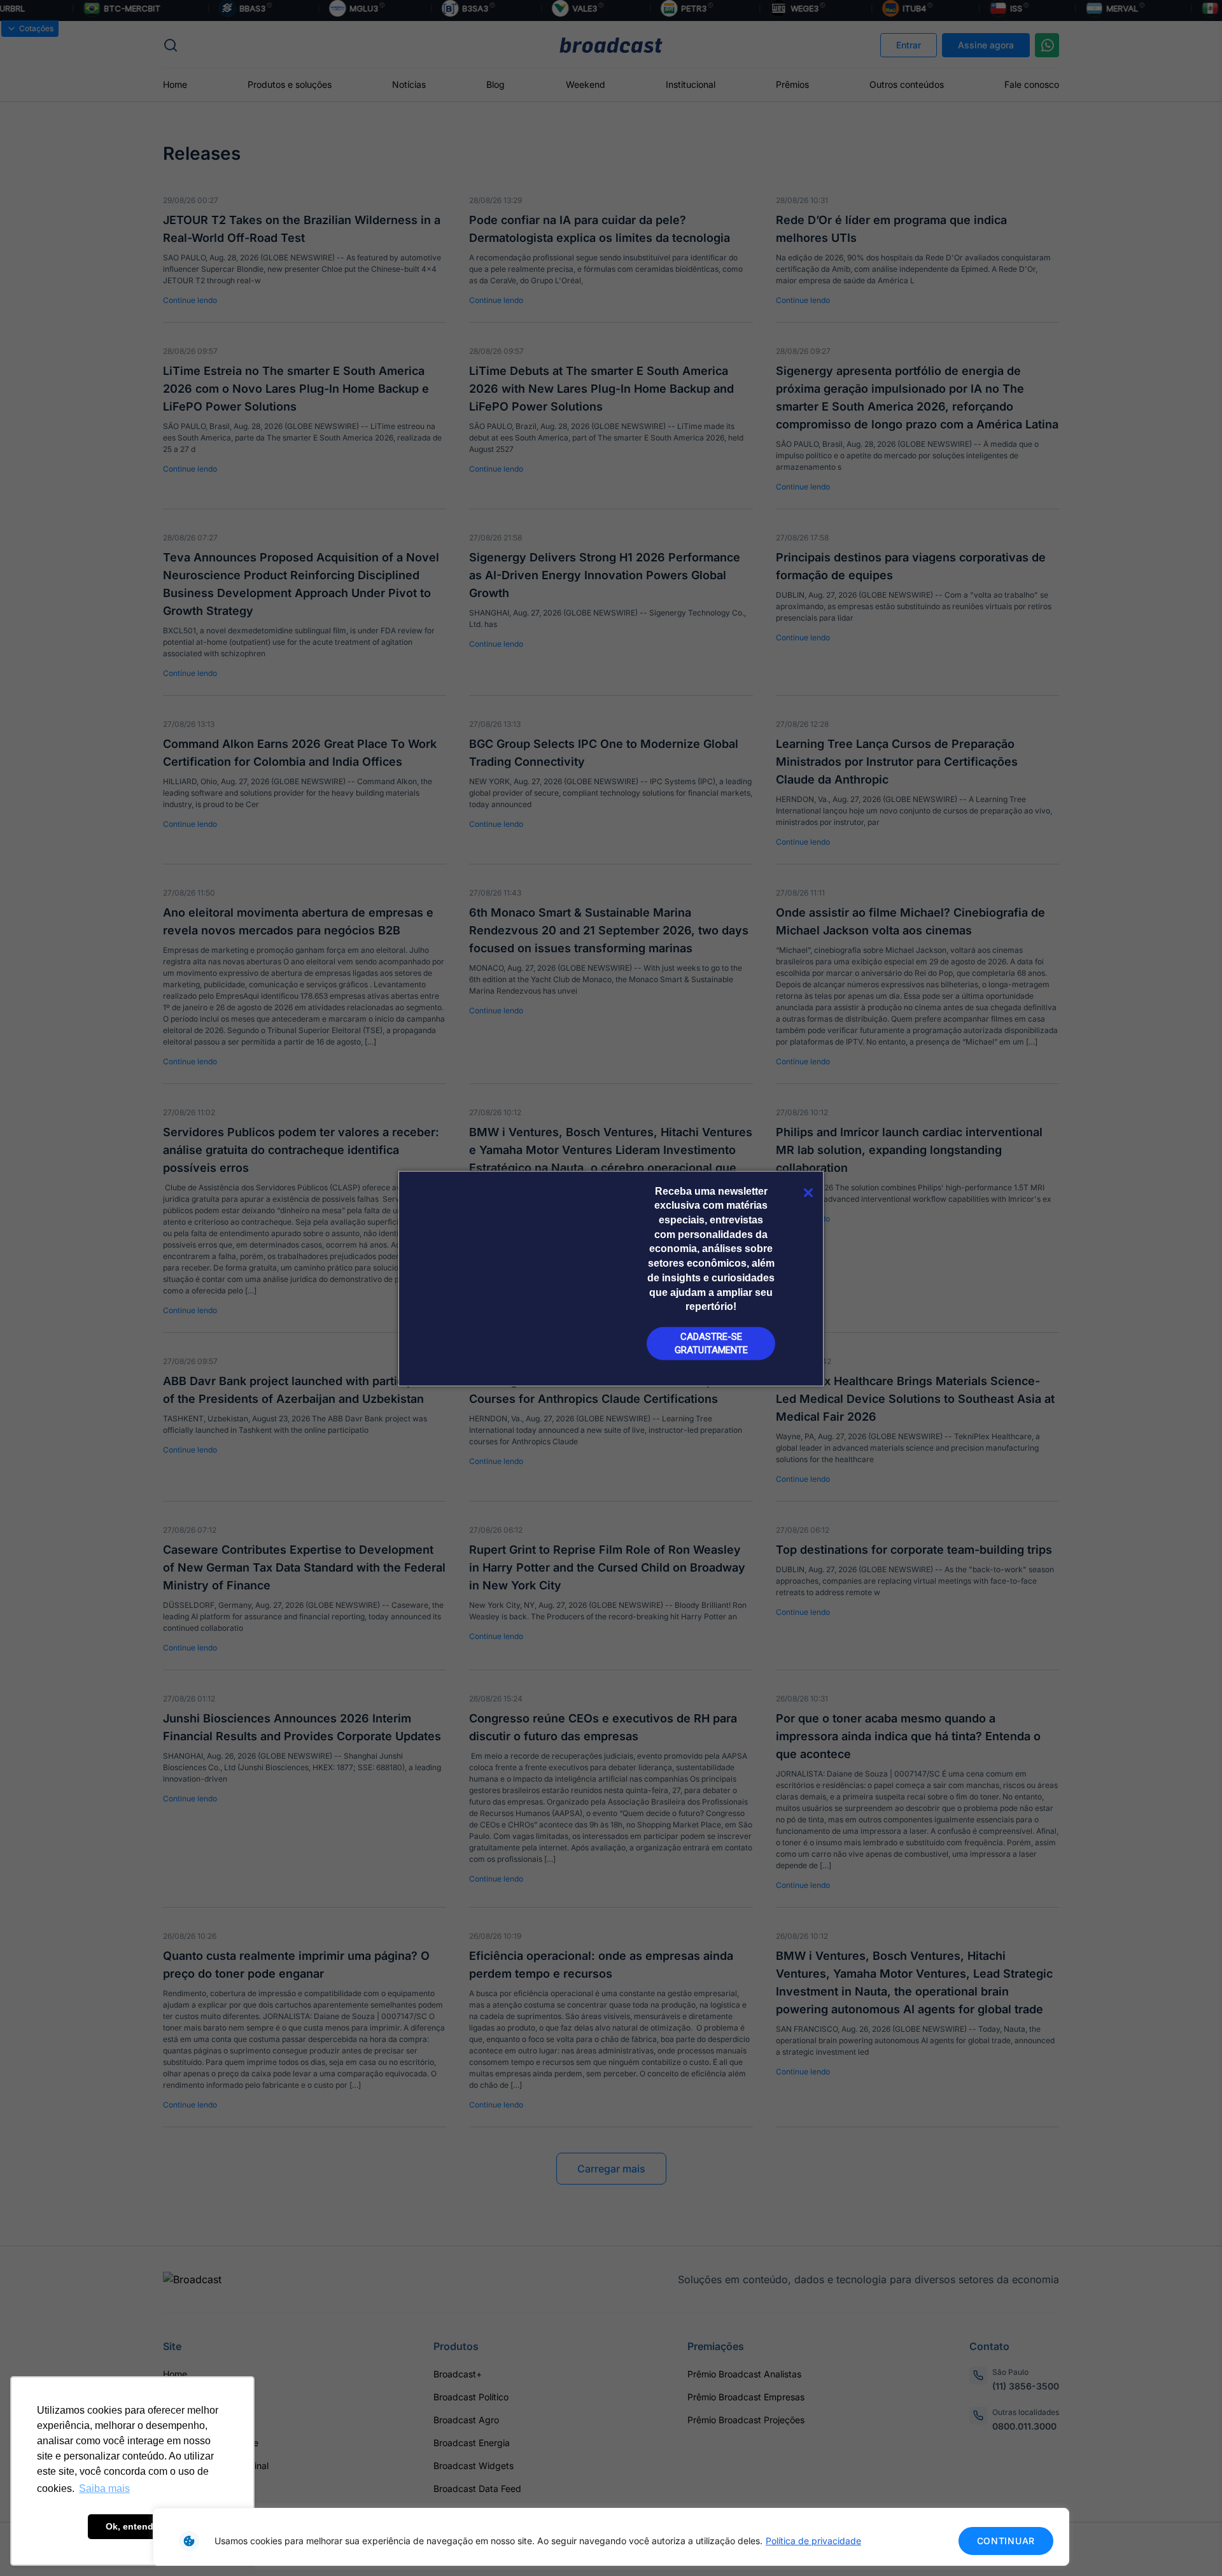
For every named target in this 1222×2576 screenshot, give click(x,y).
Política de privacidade (813, 2541)
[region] (611, 2537)
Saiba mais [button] (104, 2488)
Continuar (1006, 2541)
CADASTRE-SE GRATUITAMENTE (711, 1343)
